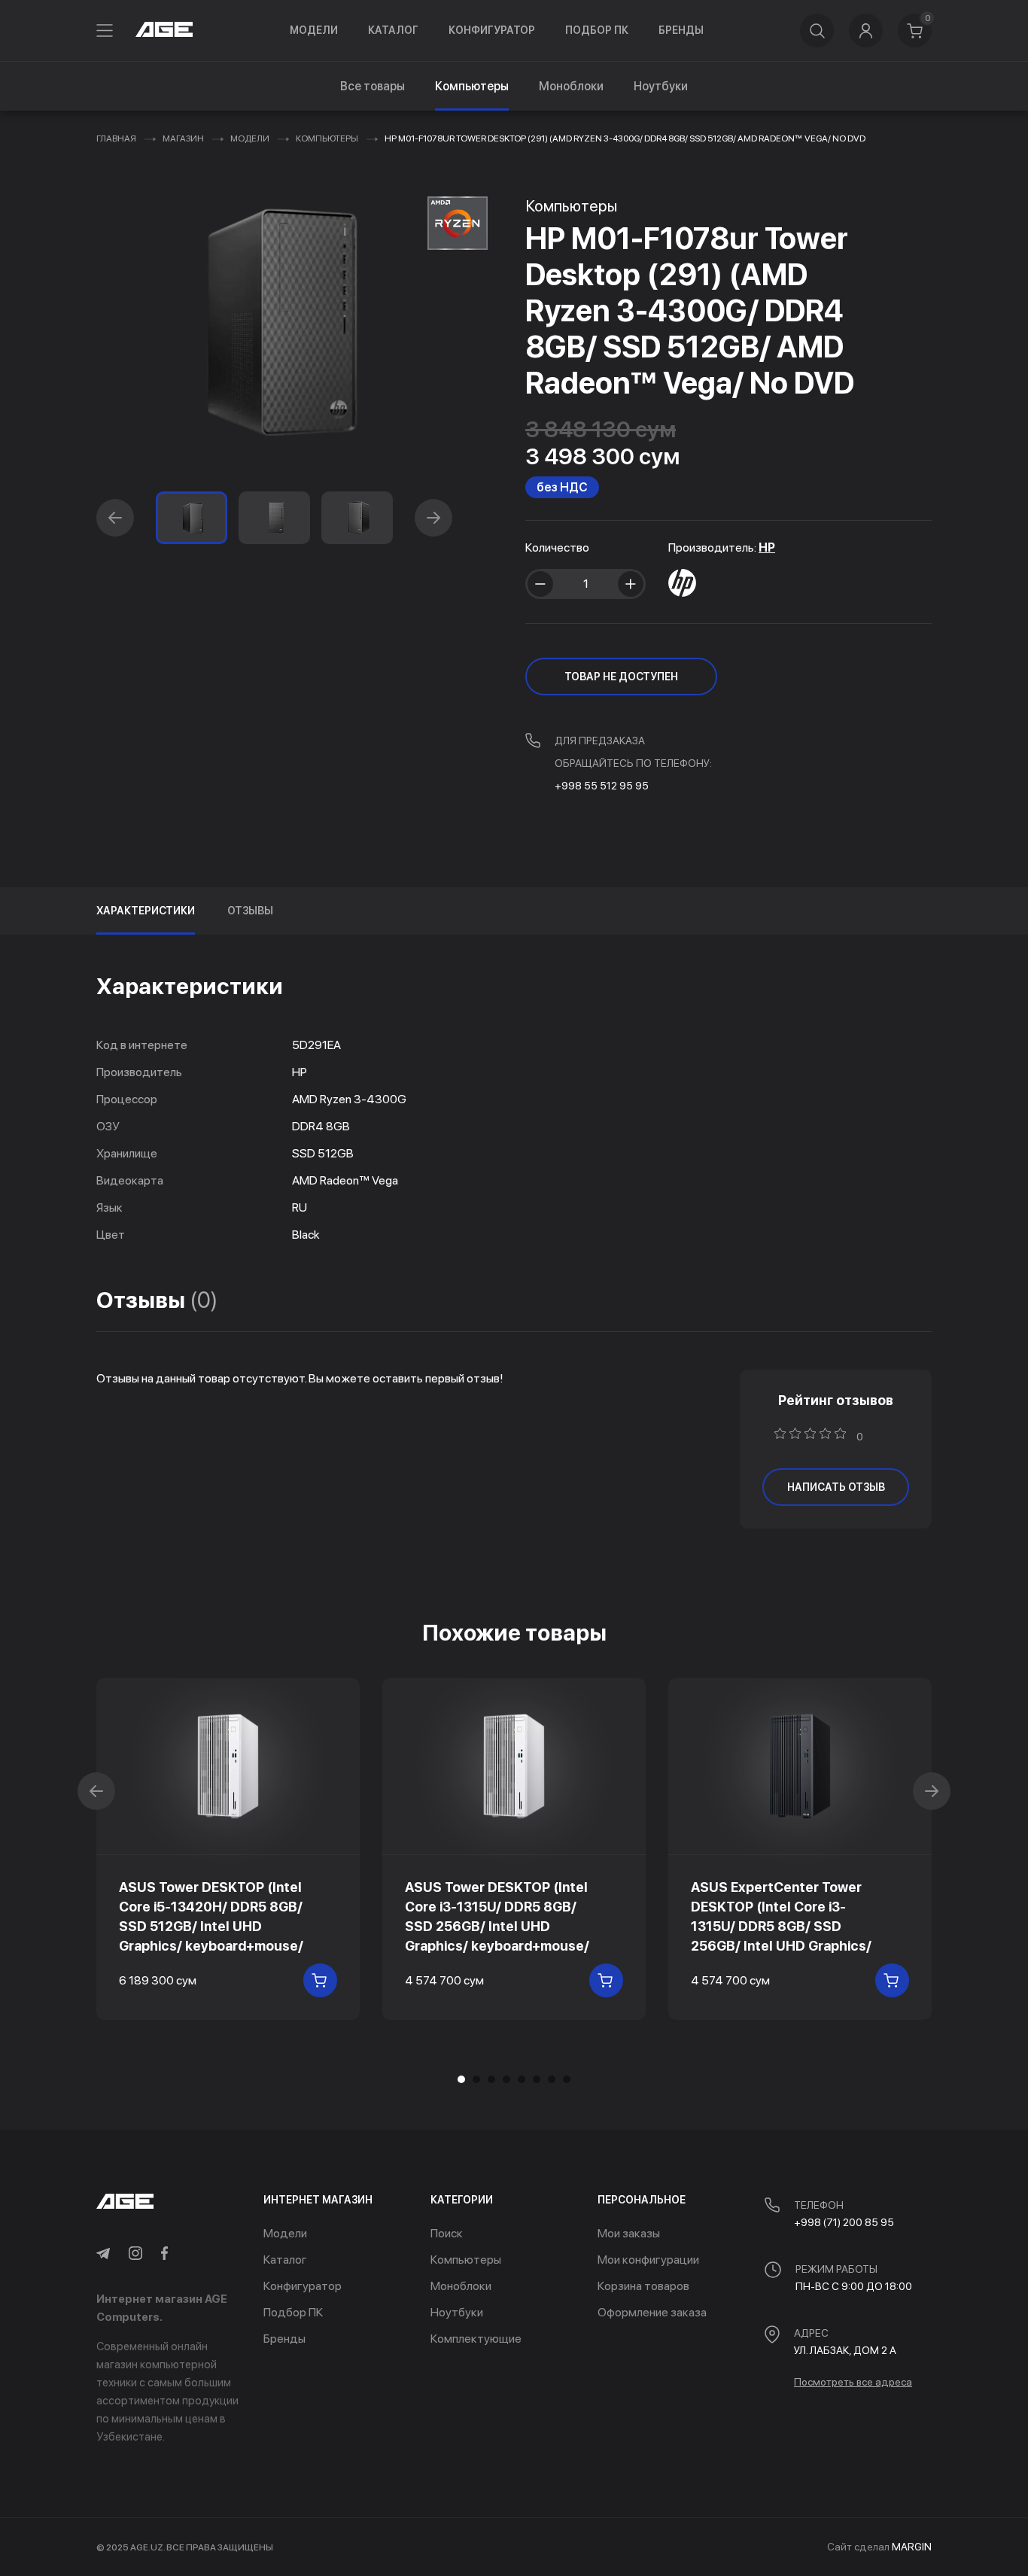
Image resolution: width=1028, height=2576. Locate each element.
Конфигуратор (492, 30)
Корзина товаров (643, 2286)
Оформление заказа (652, 2312)
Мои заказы (629, 2233)
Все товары (373, 86)
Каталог (393, 30)
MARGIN (912, 2547)
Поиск (447, 2233)
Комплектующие (476, 2339)
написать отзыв (836, 1487)
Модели (314, 30)
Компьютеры (327, 138)
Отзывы (250, 911)
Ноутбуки (661, 86)
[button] (115, 518)
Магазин (183, 138)
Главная (116, 138)
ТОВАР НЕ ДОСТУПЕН (621, 677)
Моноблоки (571, 86)
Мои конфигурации (648, 2260)
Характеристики (146, 911)
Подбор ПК (597, 30)
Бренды (681, 30)
